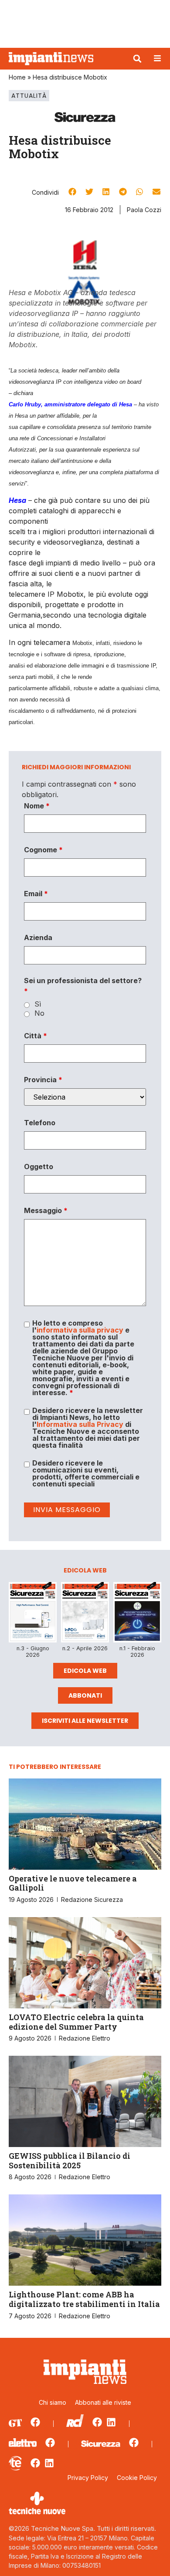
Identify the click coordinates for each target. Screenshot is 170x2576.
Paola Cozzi (144, 210)
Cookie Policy (137, 2478)
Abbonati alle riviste (103, 2402)
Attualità (29, 96)
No (39, 1013)
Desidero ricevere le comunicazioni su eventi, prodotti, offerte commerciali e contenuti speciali (86, 1473)
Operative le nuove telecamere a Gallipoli (73, 1883)
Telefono (40, 1123)
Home (17, 77)
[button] (137, 59)
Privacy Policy (88, 2478)
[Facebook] (35, 2422)
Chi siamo (53, 2402)
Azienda (38, 937)
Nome (37, 806)
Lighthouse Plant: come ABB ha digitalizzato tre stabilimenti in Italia (84, 2299)
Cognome (43, 850)
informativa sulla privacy (80, 1330)
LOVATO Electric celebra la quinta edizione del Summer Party (76, 2022)
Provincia (43, 1080)
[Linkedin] (111, 2422)
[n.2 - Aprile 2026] (85, 1614)
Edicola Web (85, 1671)
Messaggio (46, 1210)
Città (36, 1036)
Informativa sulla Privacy (80, 1424)
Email (36, 894)
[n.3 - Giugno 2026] (33, 1614)
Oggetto (39, 1167)
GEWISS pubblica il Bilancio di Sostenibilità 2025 (70, 2161)
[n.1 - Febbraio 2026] (137, 1614)
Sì (38, 1004)
